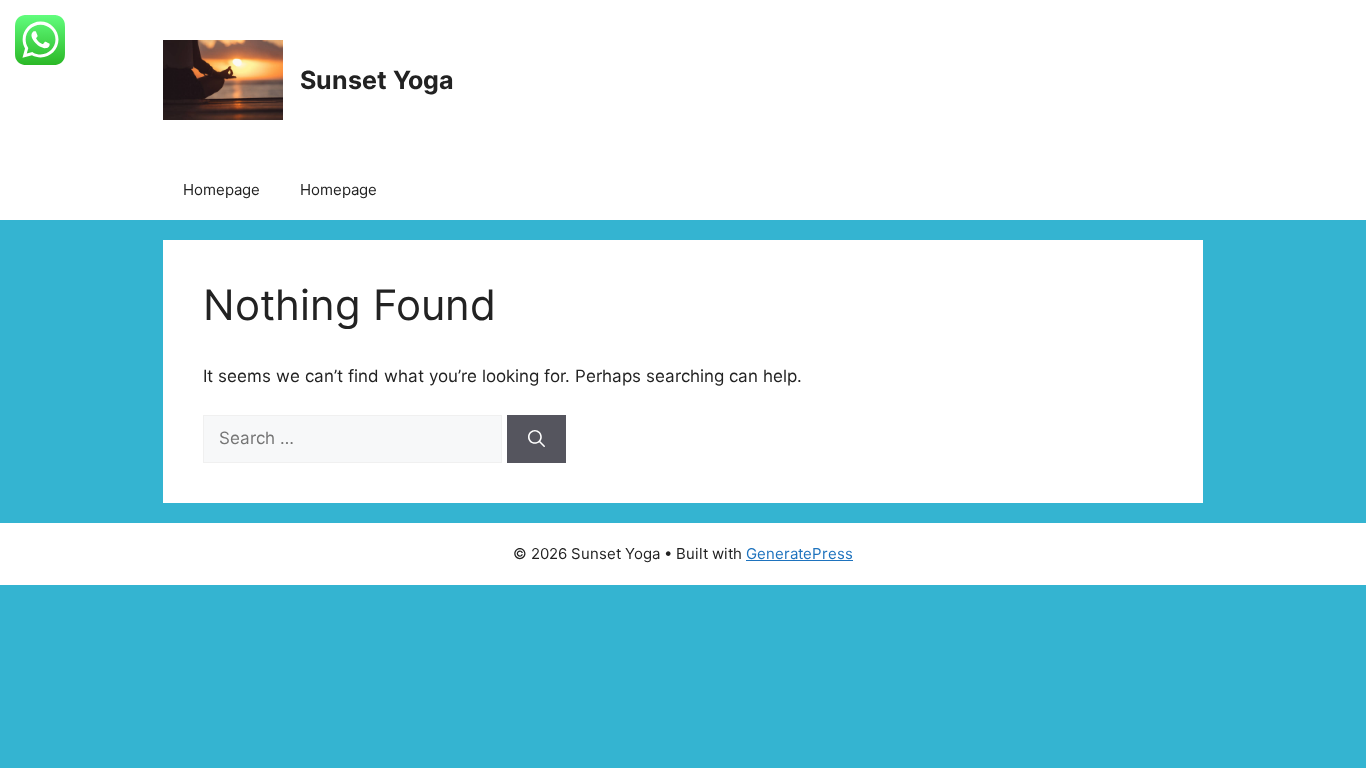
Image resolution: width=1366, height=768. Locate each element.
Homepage (221, 189)
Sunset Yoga (377, 80)
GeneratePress (799, 553)
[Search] (536, 439)
